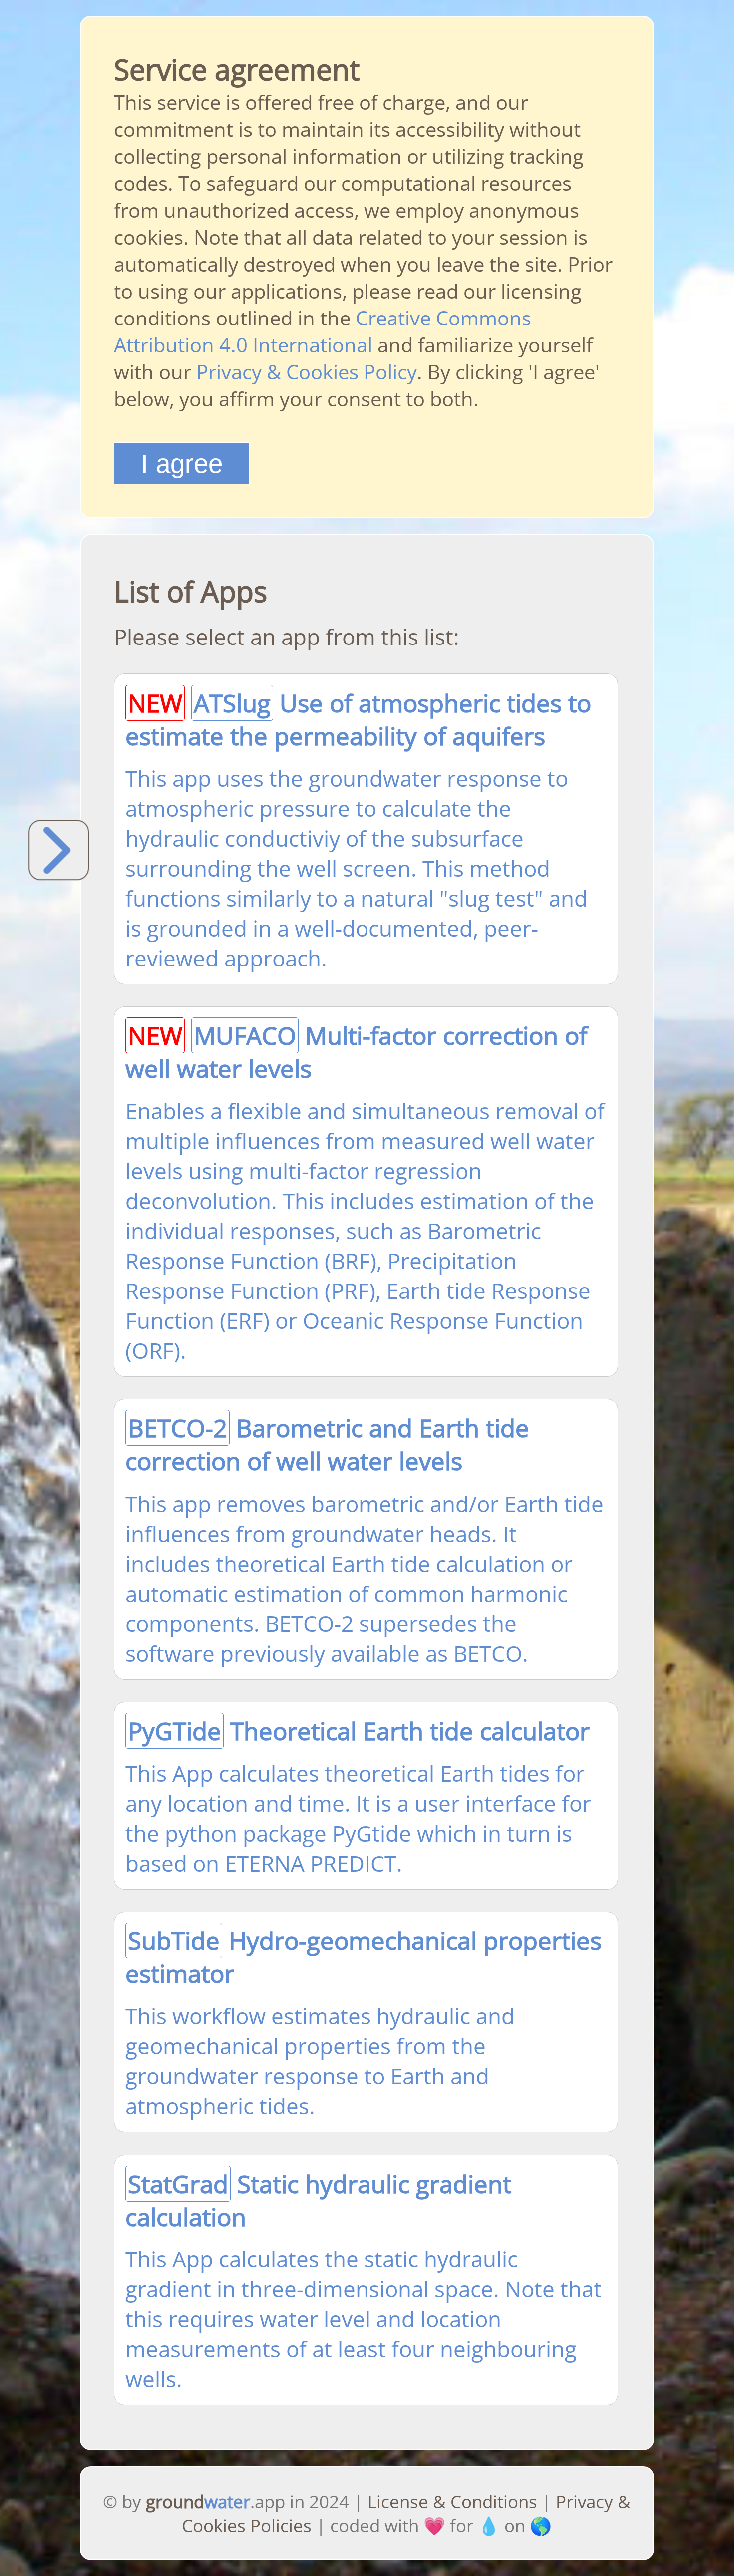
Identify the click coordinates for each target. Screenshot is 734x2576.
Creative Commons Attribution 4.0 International (323, 331)
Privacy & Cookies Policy (307, 372)
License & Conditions (452, 2501)
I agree (182, 464)
